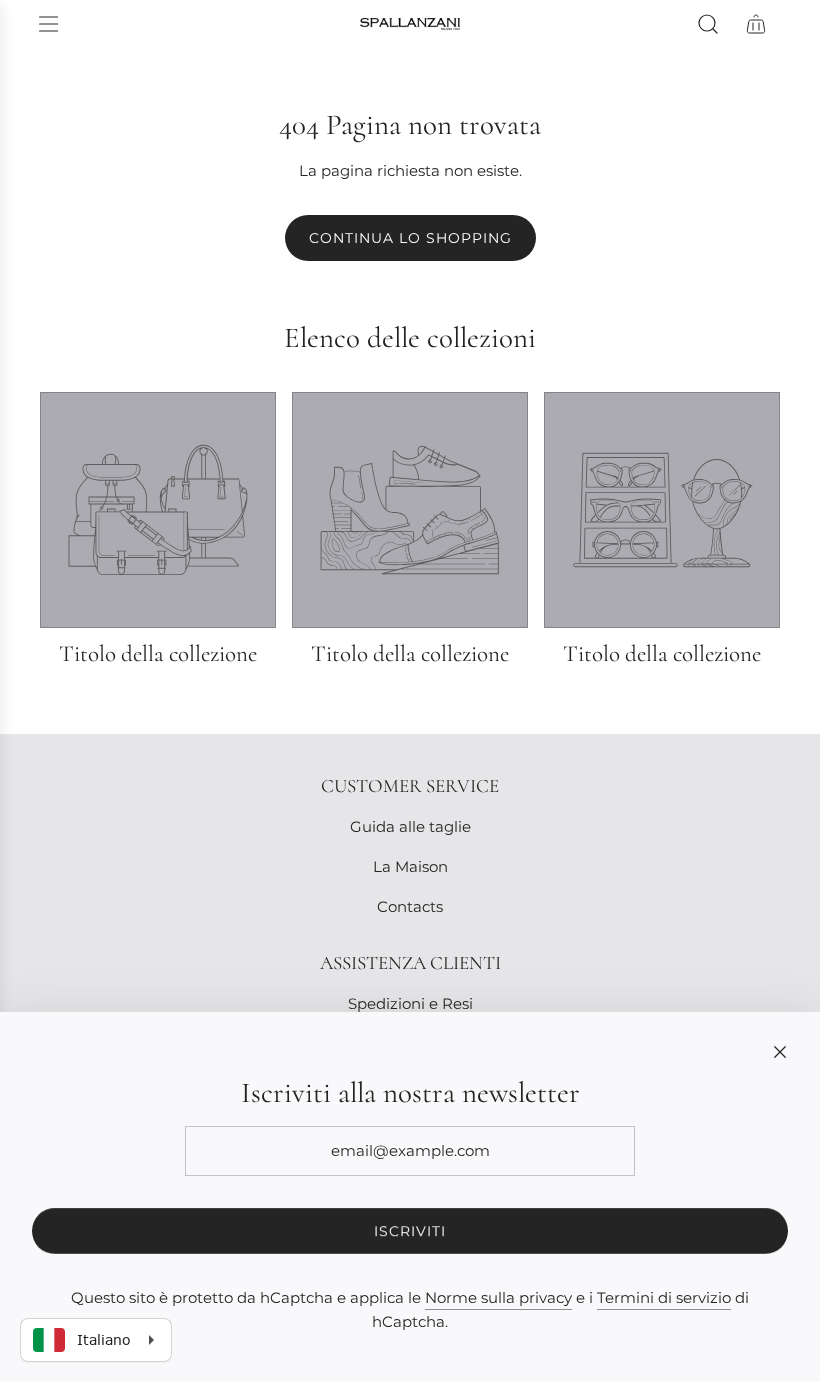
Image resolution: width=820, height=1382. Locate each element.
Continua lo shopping (410, 238)
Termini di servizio (664, 1297)
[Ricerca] (708, 24)
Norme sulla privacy (498, 1297)
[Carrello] (756, 24)
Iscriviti (410, 1231)
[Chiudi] (780, 1052)
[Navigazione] (48, 24)
